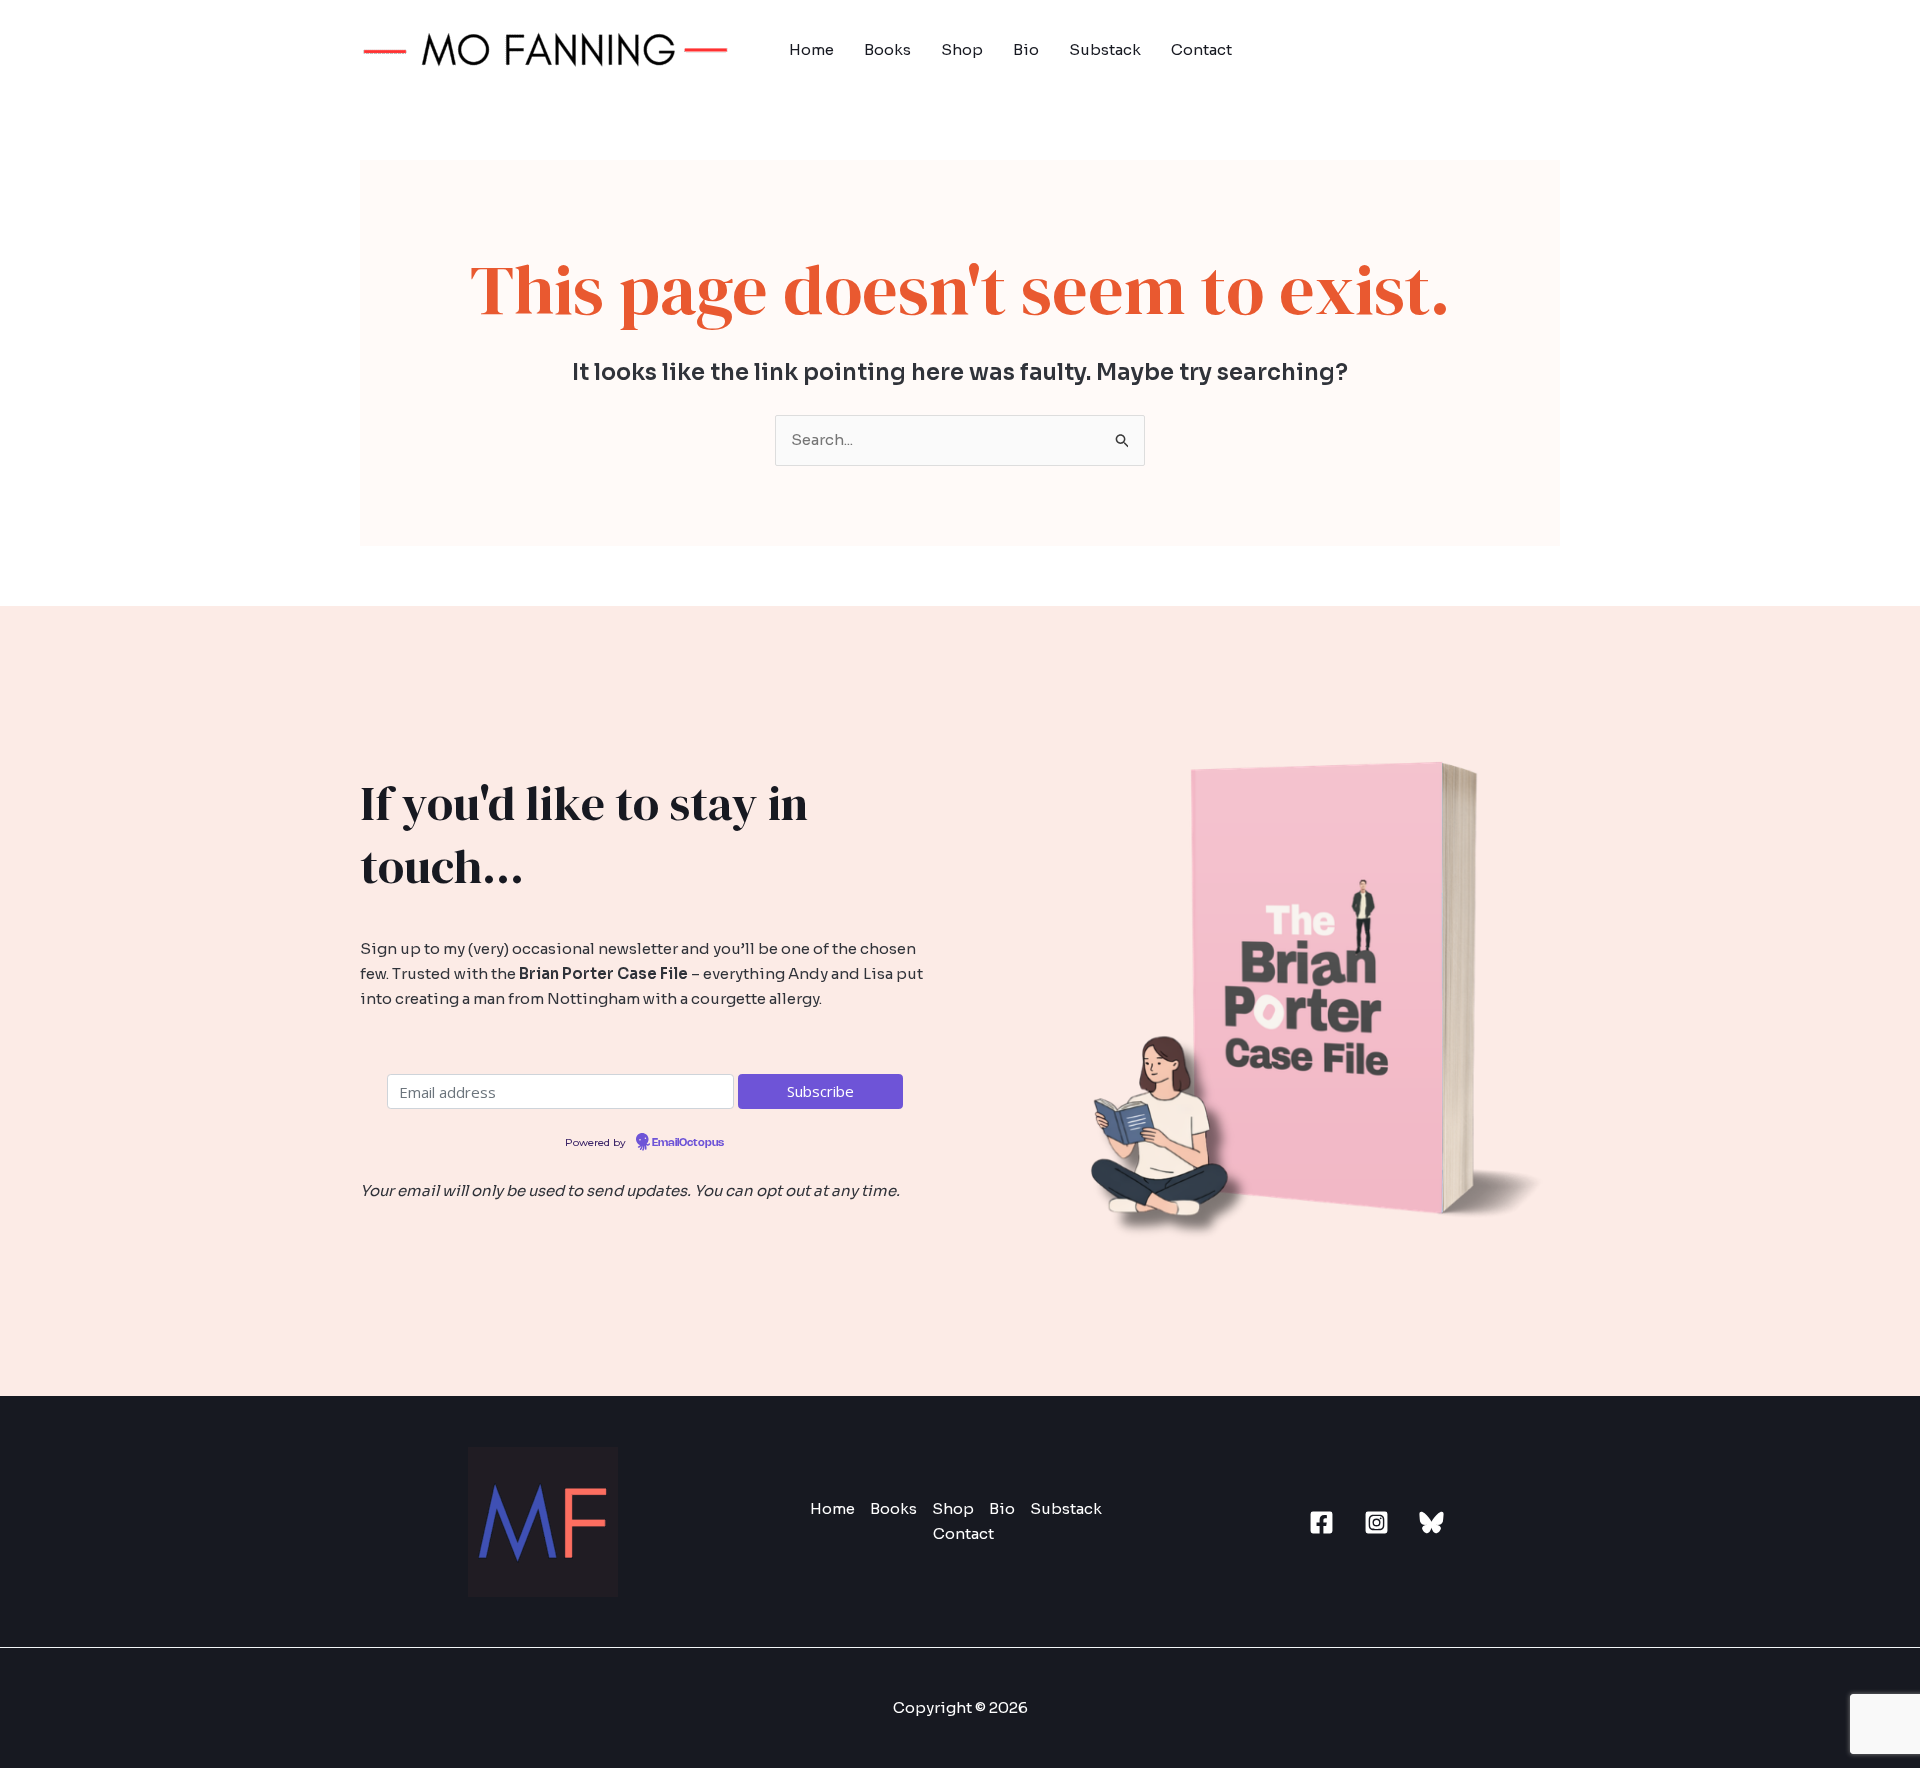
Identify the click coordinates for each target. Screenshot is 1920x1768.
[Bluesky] (1431, 1522)
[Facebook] (1321, 1522)
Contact (1201, 49)
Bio (1026, 49)
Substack (1105, 49)
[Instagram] (1376, 1522)
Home (811, 49)
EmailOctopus (688, 1143)
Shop (962, 49)
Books (887, 49)
